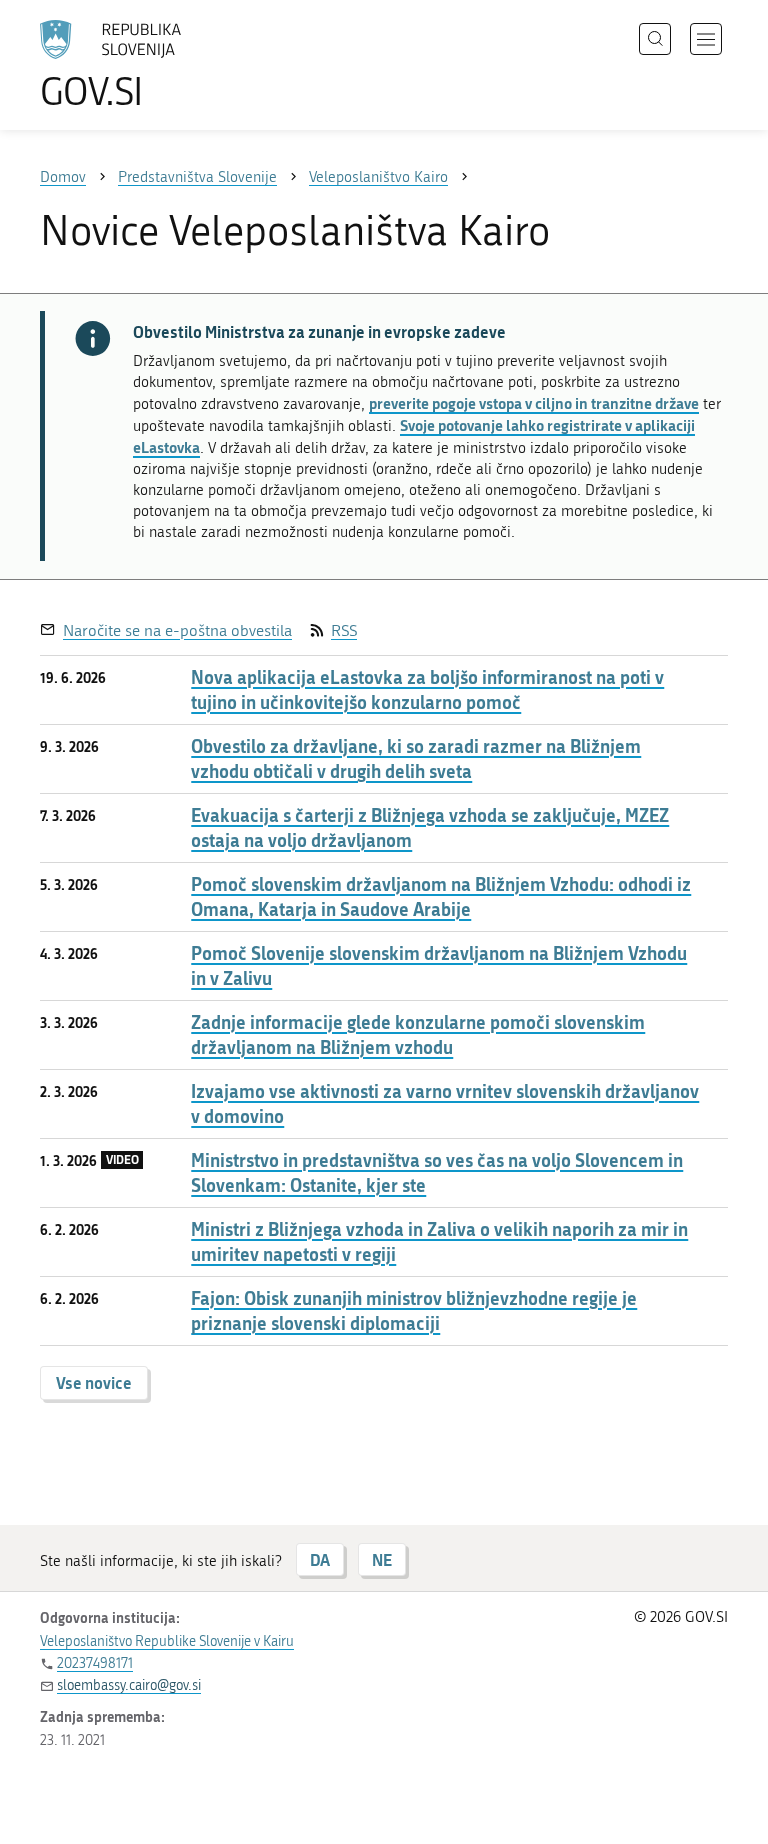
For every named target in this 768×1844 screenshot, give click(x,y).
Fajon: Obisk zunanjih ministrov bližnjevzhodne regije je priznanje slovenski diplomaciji (414, 1311)
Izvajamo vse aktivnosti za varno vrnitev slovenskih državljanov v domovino (445, 1104)
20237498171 (95, 1663)
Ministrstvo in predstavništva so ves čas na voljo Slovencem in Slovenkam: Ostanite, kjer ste (437, 1173)
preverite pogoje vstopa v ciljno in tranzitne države (534, 403)
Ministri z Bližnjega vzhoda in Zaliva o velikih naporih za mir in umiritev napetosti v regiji (439, 1242)
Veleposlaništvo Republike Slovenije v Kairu (167, 1641)
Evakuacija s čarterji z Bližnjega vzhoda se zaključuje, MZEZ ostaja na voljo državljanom (430, 828)
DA (320, 1559)
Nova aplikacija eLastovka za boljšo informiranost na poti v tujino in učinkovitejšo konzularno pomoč (427, 690)
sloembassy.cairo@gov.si (129, 1685)
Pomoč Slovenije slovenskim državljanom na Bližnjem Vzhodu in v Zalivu (439, 966)
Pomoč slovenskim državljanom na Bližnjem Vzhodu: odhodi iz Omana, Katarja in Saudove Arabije (441, 897)
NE (382, 1559)
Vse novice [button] (94, 1382)
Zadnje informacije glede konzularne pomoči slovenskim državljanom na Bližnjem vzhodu (418, 1035)
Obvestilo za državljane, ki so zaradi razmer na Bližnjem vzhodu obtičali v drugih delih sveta (416, 759)
